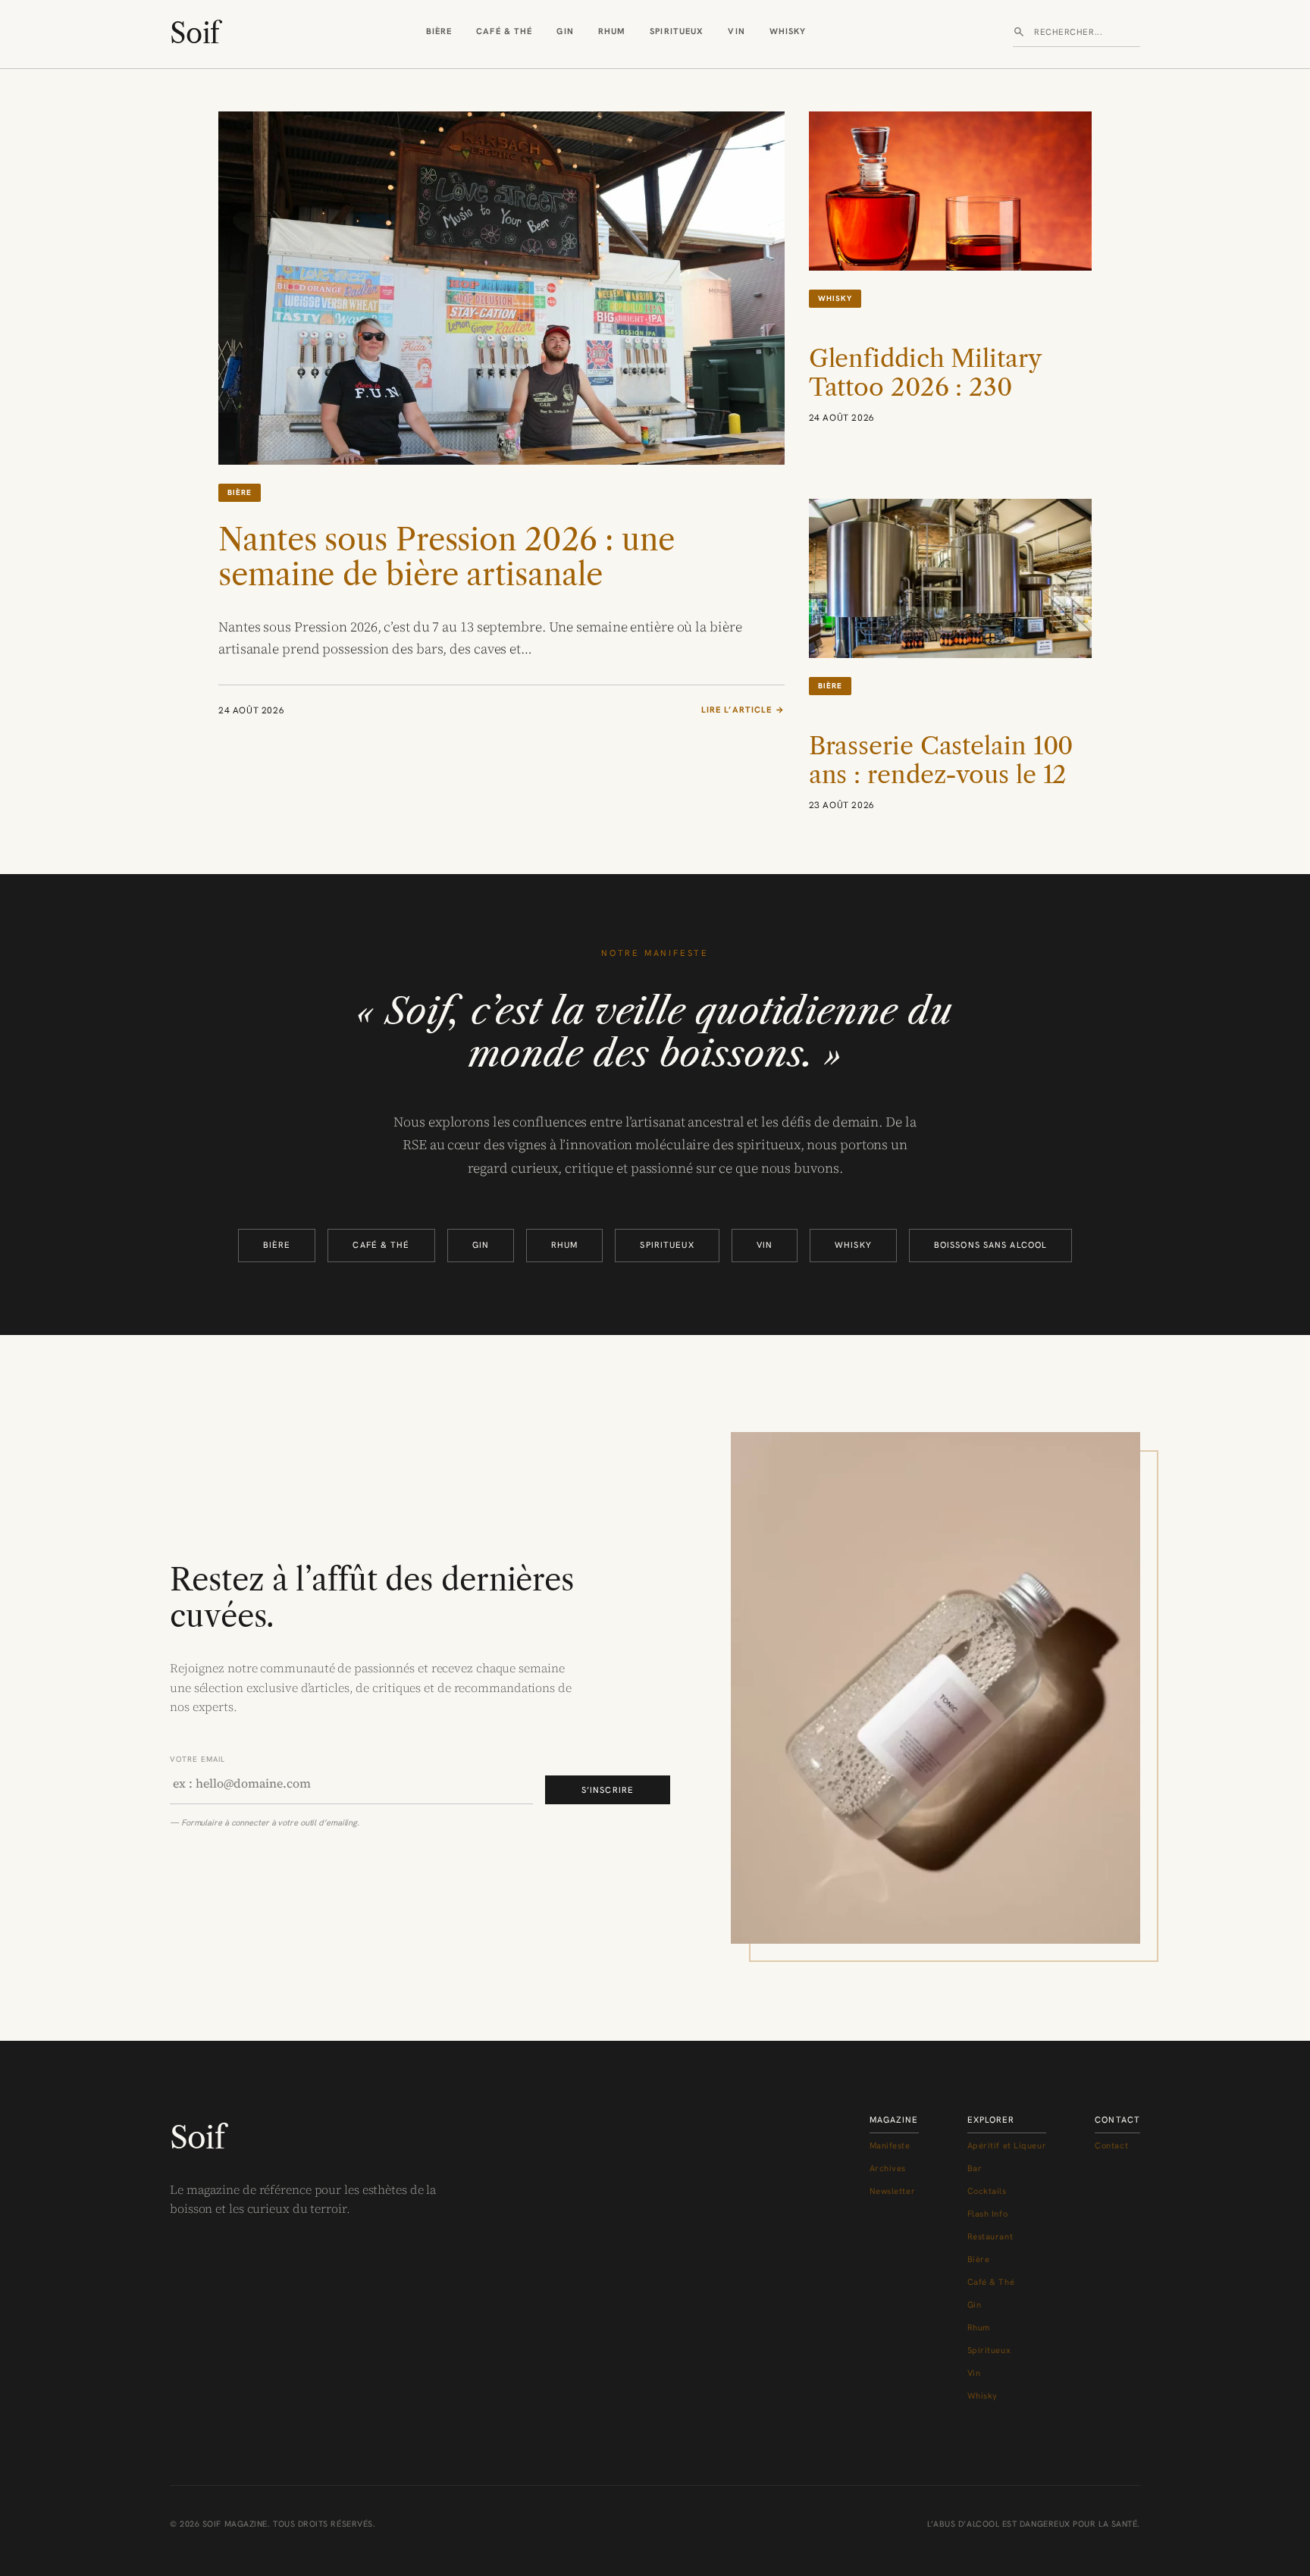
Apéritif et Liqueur (1007, 2145)
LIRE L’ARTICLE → (743, 710)
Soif (194, 33)
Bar (975, 2168)
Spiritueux (677, 31)
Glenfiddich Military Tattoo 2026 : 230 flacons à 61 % (925, 388)
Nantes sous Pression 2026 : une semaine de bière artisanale (447, 557)
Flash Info (988, 2214)
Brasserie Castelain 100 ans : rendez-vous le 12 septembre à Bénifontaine (941, 790)
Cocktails (987, 2191)
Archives (888, 2168)
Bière (439, 31)
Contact (1111, 2145)
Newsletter (893, 2191)
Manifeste (890, 2145)
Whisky (788, 31)
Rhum (612, 31)
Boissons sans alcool (990, 1245)
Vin (736, 31)
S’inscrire (608, 1790)
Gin (565, 31)
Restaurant (990, 2236)
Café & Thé (504, 31)
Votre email (197, 1759)
